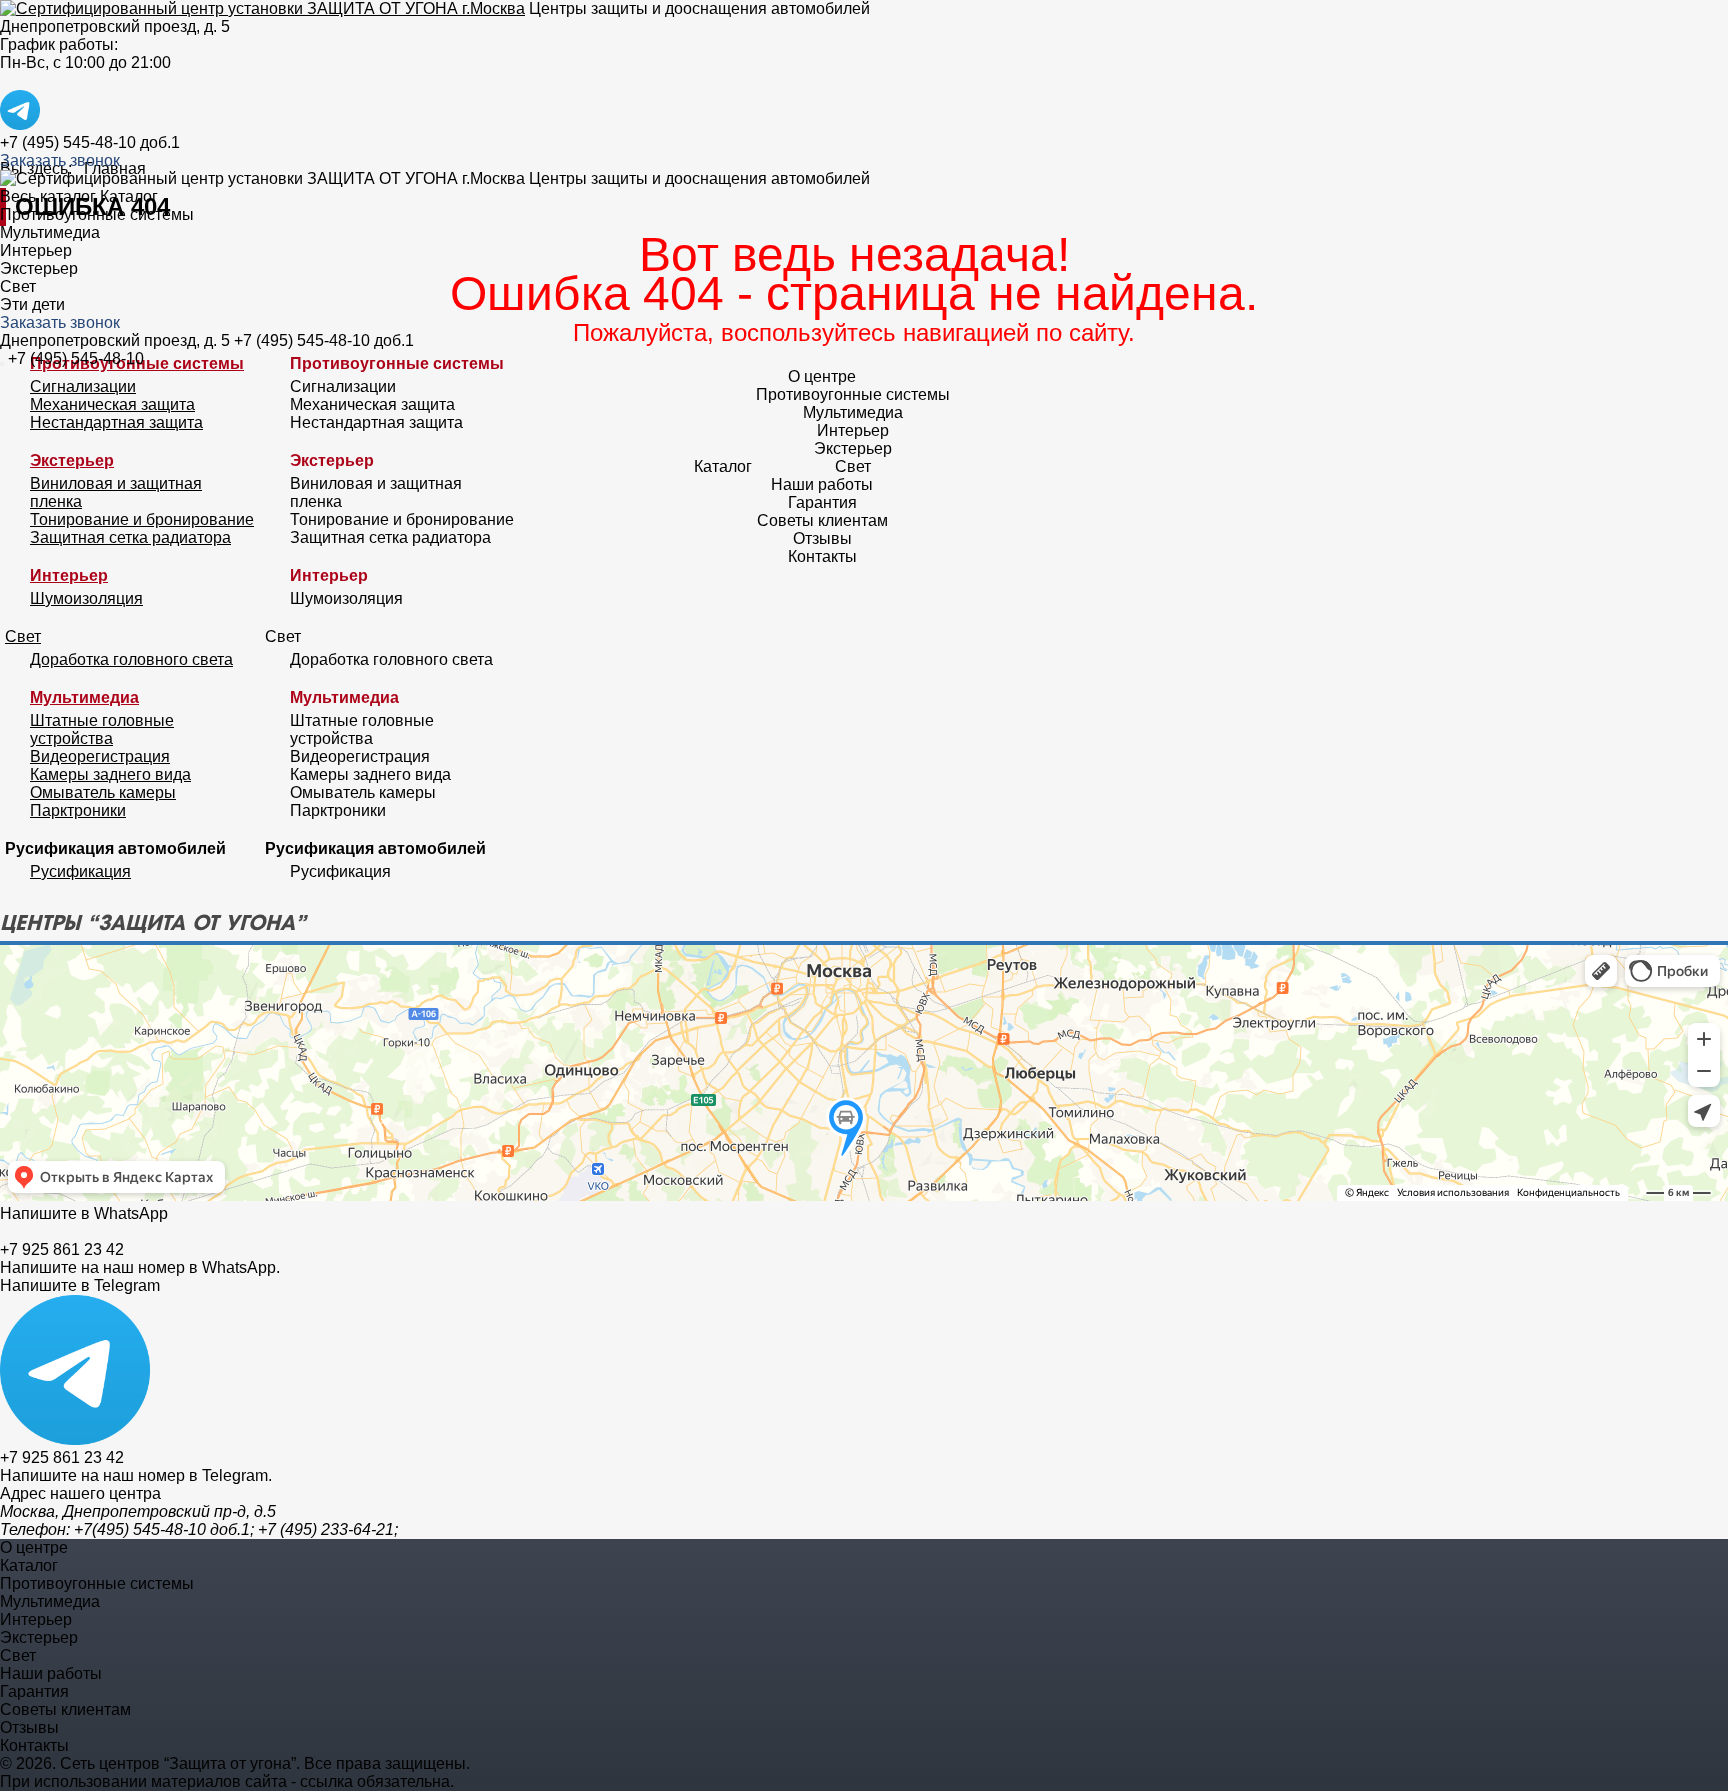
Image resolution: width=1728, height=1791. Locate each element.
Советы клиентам (822, 520)
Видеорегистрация (100, 756)
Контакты (822, 556)
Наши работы (822, 484)
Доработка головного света (131, 659)
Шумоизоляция (86, 598)
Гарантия (822, 502)
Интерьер (36, 250)
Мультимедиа (50, 232)
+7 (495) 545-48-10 (76, 358)
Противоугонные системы (97, 214)
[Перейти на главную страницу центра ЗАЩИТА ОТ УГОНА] (262, 8)
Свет (18, 286)
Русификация (80, 871)
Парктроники (78, 810)
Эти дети (32, 304)
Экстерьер (39, 268)
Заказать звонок (60, 160)
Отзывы (822, 538)
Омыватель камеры (103, 792)
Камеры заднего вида (110, 774)
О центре (822, 376)
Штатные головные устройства (102, 729)
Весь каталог (48, 196)
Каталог (129, 196)
